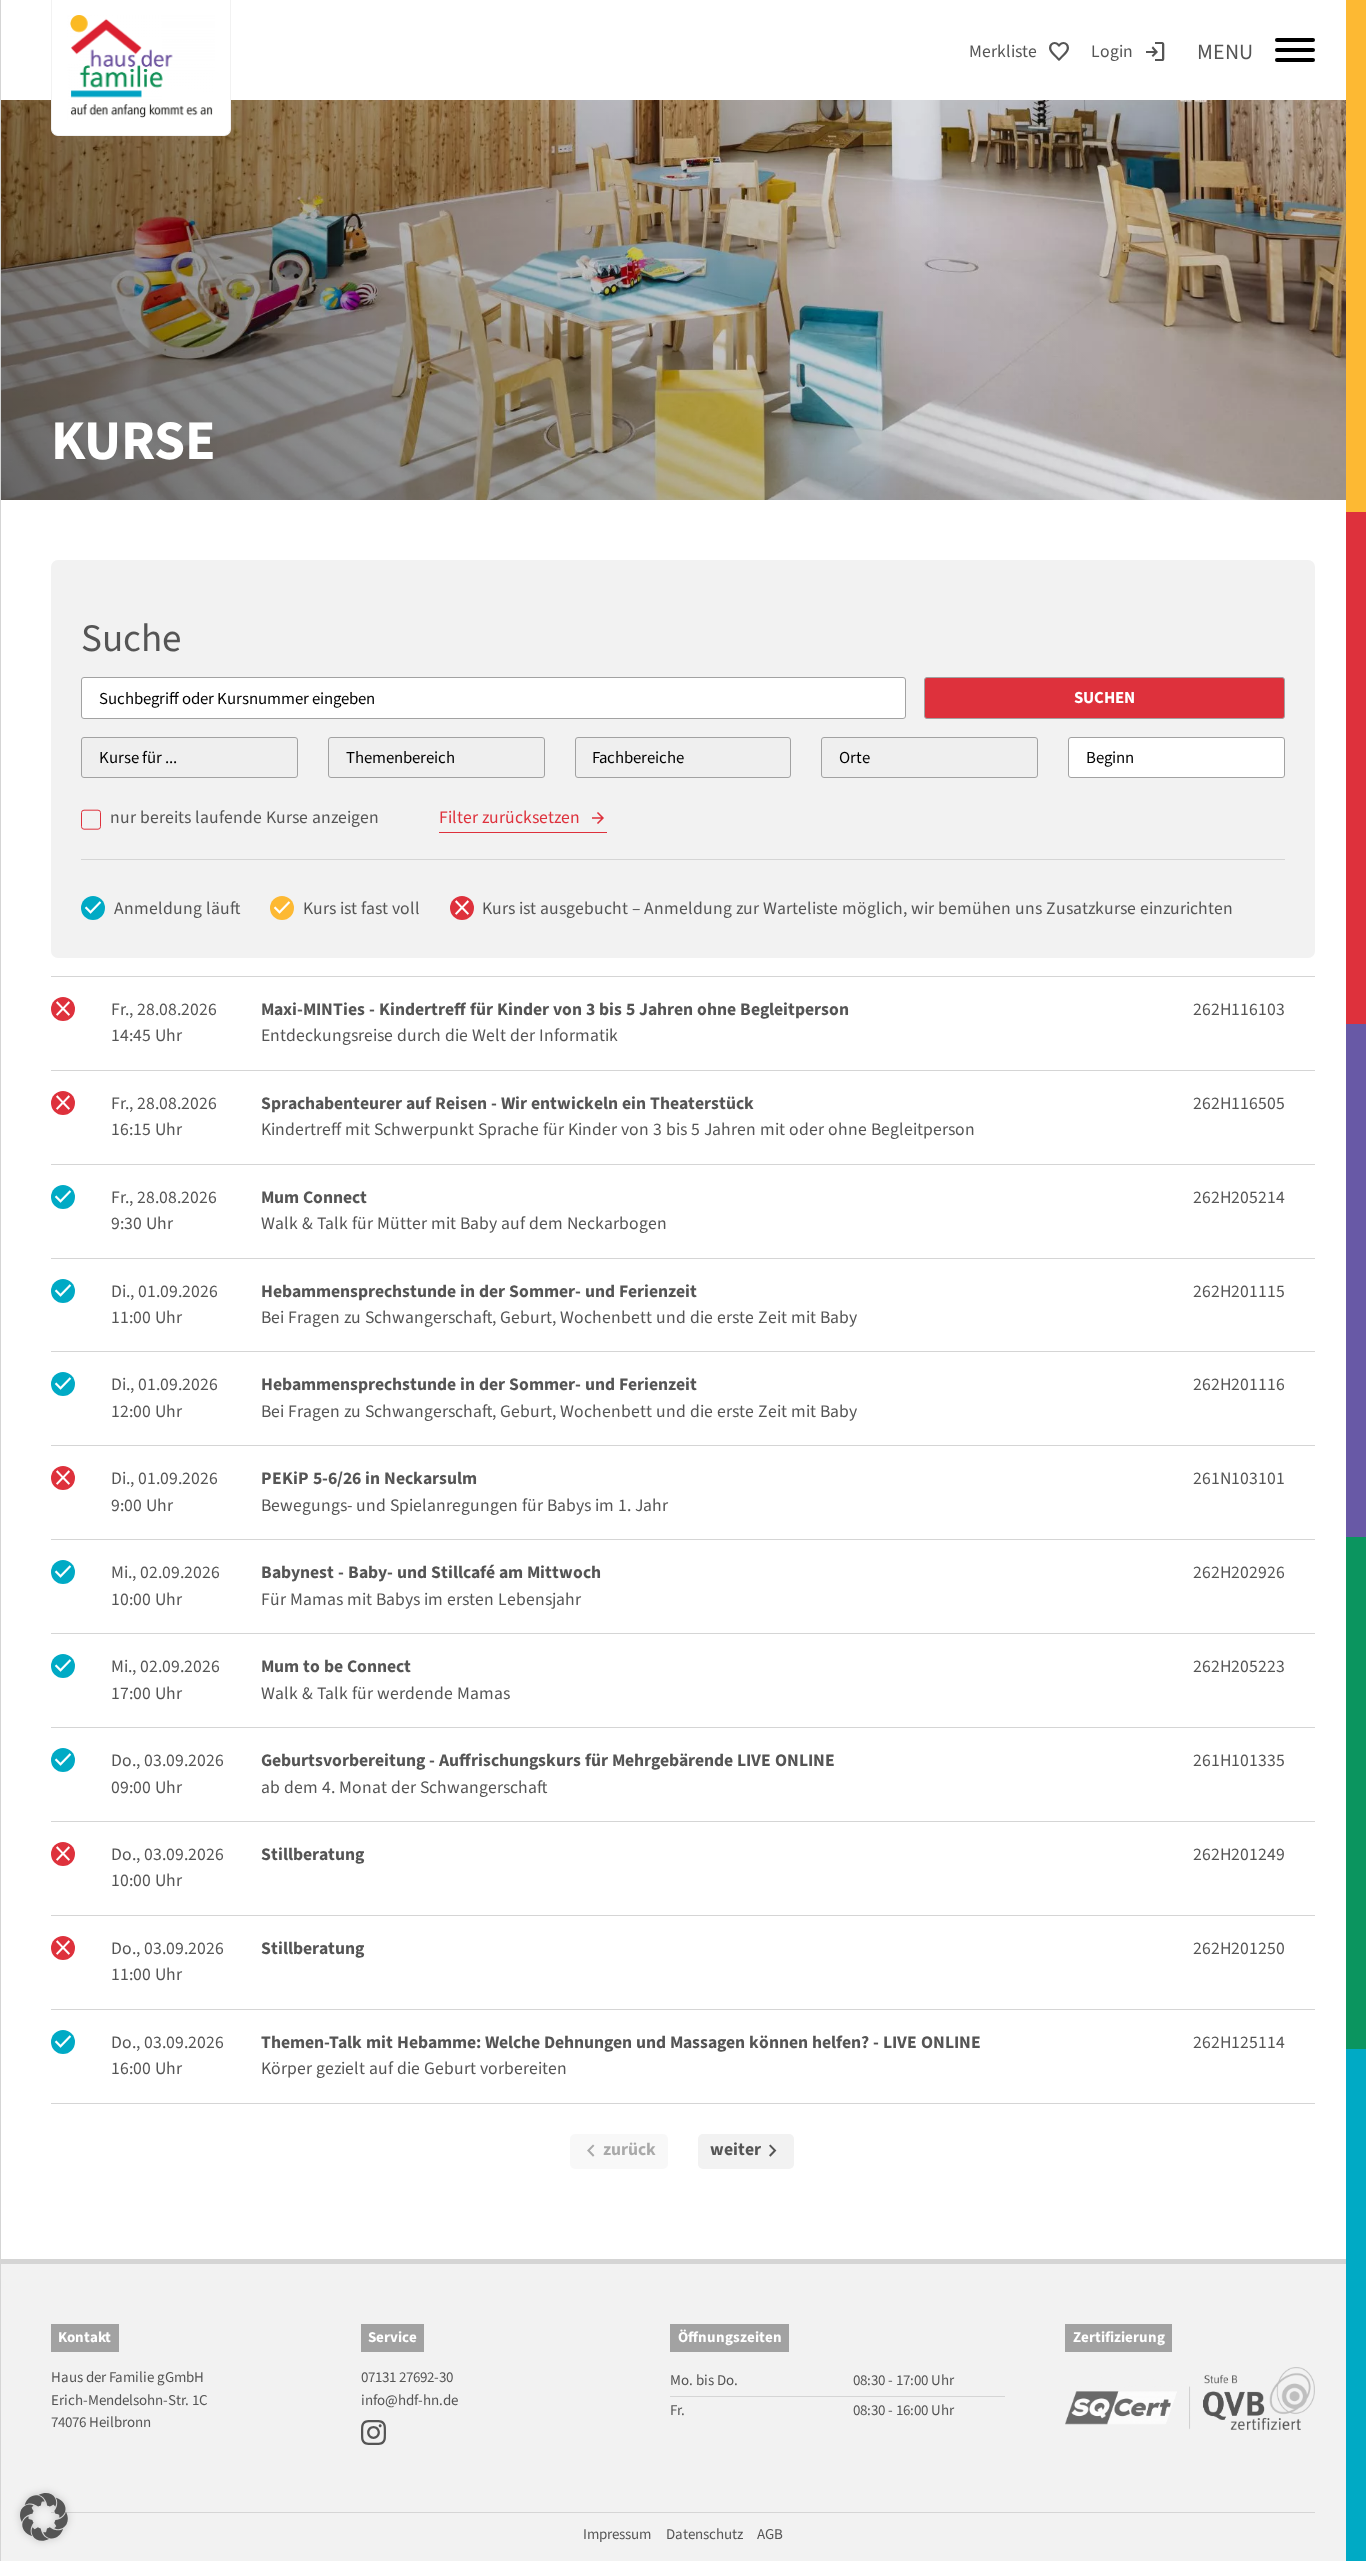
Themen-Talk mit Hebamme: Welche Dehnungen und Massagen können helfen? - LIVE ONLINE (621, 2042)
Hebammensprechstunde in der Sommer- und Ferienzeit (479, 1291)
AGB (770, 2534)
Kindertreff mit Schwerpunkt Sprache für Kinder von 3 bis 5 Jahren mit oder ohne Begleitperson (618, 1129)
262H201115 (1239, 1291)
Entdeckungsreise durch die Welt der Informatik (439, 1035)
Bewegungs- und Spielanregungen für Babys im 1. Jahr (464, 1505)
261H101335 (1239, 1760)
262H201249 (1239, 1854)
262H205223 (1239, 1666)
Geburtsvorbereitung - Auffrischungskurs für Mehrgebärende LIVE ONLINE (548, 1760)
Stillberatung (312, 1854)
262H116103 (1239, 1009)
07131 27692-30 (407, 2377)
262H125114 (1239, 2042)
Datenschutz (704, 2534)
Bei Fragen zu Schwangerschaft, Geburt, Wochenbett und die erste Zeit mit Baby (559, 1317)
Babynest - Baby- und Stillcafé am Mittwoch (431, 1572)
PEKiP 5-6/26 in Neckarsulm (369, 1478)
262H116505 (1239, 1103)
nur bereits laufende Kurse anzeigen (244, 817)
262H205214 (1239, 1197)
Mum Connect (314, 1197)
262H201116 (1239, 1384)
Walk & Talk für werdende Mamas (385, 1693)
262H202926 (1239, 1572)
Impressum (617, 2534)
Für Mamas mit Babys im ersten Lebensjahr (421, 1599)
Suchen (1104, 698)
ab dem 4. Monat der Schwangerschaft (404, 1787)
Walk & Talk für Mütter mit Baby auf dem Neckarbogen (464, 1223)
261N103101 (1239, 1478)
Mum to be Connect (336, 1666)
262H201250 (1239, 1948)
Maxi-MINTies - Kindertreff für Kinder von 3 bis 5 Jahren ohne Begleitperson (555, 1009)
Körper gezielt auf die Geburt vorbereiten (414, 2068)
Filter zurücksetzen (509, 817)
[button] (44, 2517)
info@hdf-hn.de (409, 2400)
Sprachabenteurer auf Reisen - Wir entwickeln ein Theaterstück (507, 1103)
